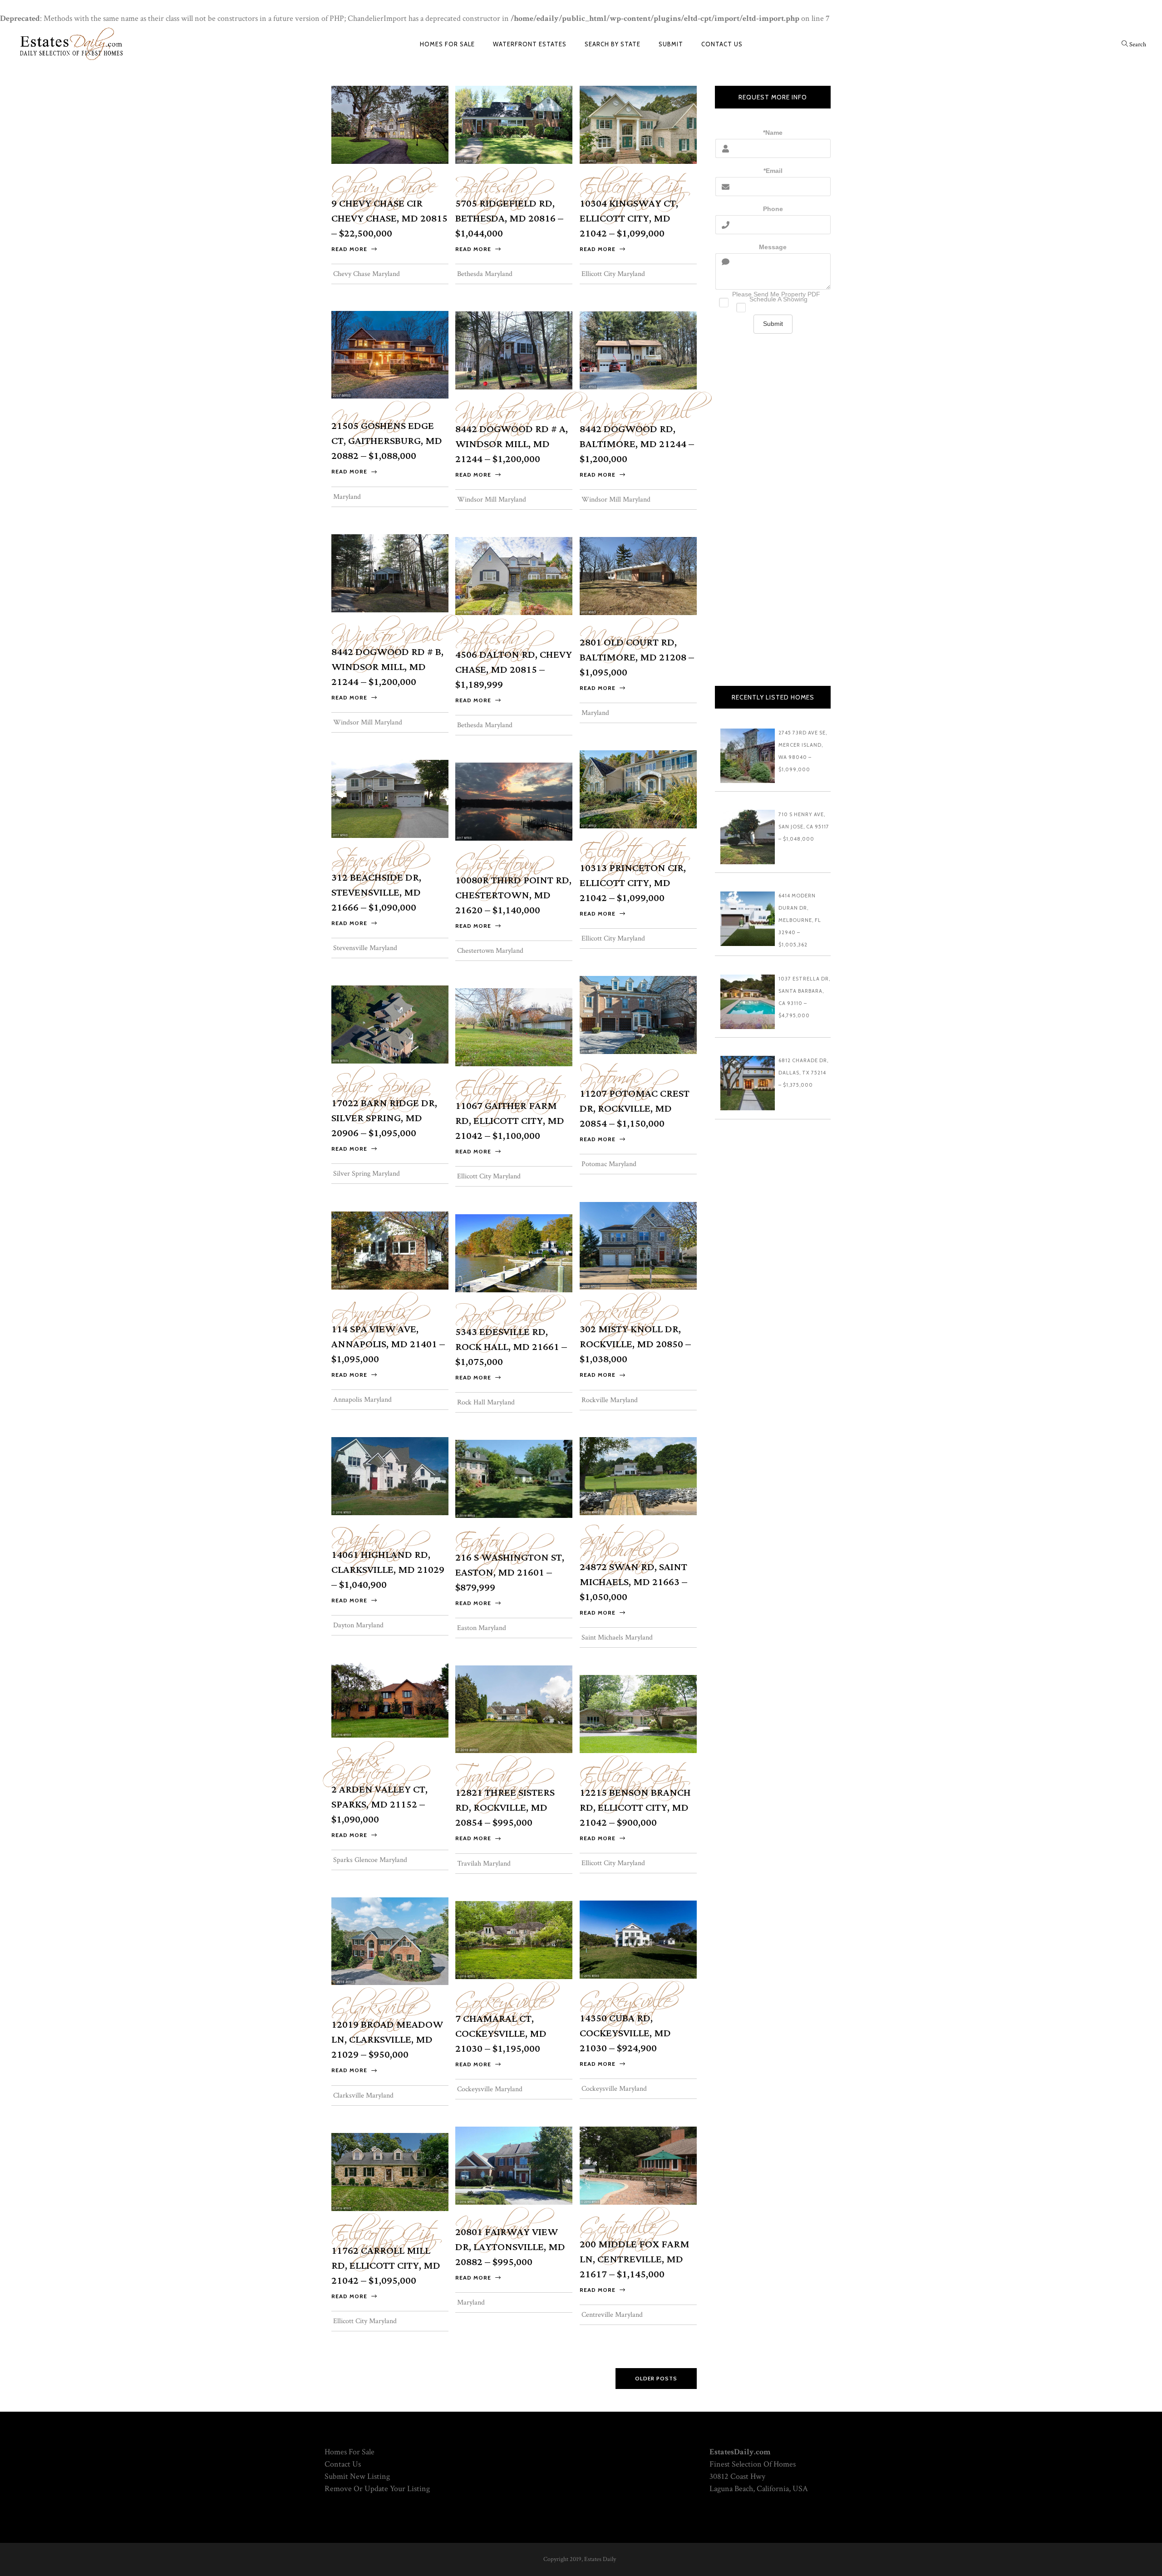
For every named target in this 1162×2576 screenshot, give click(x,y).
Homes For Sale (350, 2452)
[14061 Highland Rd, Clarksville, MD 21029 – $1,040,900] (390, 1475)
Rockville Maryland (617, 1313)
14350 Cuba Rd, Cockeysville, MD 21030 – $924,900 (625, 2033)
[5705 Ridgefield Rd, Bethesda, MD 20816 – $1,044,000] (514, 124)
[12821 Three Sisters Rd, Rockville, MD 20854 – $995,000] (514, 1708)
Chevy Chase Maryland (383, 187)
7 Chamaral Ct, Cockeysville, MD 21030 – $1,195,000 (501, 2034)
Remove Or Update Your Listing (377, 2489)
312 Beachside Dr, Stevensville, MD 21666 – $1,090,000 (376, 893)
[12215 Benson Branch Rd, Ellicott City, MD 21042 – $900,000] (638, 1713)
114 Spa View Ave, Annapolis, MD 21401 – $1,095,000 (388, 1344)
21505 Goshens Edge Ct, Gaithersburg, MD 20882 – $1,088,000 (387, 441)
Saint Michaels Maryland (617, 1545)
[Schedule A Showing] (773, 305)
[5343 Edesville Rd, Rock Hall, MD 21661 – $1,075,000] (514, 1253)
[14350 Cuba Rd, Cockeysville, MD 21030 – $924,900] (638, 1939)
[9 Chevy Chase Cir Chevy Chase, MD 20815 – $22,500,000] (390, 124)
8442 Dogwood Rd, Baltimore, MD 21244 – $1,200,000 (637, 444)
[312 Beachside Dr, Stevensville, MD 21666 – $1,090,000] (390, 798)
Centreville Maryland (618, 2228)
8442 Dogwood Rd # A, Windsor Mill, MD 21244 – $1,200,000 (512, 444)
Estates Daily (600, 2559)
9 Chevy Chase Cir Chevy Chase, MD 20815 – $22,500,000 (389, 219)
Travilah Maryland (492, 1777)
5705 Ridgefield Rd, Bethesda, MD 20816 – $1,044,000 (509, 219)
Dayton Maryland (368, 1539)
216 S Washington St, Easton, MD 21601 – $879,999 (510, 1573)
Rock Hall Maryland (501, 1316)
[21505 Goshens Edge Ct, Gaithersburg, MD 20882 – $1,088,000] (390, 354)
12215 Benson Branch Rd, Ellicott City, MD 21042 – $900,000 (635, 1808)
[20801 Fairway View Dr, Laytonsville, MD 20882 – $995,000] (514, 2165)
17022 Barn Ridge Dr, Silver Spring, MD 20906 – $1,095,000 (384, 1118)
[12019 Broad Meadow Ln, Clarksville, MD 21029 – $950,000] (390, 1940)
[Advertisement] (773, 519)
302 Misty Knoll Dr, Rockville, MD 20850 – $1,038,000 (635, 1344)
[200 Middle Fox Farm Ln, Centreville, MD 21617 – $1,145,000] (638, 2165)
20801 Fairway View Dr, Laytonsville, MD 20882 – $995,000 (510, 2247)
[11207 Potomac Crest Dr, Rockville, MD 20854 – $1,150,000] (638, 1014)
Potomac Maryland (617, 1078)
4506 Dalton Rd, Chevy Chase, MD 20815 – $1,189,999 (514, 670)
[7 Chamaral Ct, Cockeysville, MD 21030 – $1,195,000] (514, 1939)
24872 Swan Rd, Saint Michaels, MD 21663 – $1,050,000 (633, 1582)
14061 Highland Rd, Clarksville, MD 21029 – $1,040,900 (388, 1570)
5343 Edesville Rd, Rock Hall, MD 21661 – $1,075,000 (511, 1347)
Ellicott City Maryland (631, 187)
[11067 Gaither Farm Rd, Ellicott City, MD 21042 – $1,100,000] (514, 1027)
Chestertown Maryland (497, 864)
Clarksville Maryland (373, 2009)
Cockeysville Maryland (625, 2002)
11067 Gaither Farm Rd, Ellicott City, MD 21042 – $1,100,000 (510, 1121)
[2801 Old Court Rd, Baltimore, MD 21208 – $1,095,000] (638, 575)
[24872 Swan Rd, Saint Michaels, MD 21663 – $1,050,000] (638, 1475)
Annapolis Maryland (371, 1313)
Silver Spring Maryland (381, 1087)
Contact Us (343, 2464)
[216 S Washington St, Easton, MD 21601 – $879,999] (514, 1478)
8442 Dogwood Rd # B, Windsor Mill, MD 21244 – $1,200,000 (387, 667)
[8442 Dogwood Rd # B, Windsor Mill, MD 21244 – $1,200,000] (390, 573)
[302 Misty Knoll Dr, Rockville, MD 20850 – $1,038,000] (638, 1245)
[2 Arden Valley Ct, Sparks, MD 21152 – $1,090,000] (390, 1699)
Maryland (347, 497)
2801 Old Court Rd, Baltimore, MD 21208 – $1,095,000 (637, 658)
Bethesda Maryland (492, 187)
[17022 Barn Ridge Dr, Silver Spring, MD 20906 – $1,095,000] (390, 1024)
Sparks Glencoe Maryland (368, 1767)
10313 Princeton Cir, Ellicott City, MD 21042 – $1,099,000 (633, 883)
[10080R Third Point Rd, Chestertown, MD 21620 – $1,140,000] (514, 801)
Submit (773, 324)
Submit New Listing (357, 2476)
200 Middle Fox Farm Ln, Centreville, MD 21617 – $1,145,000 (635, 2259)
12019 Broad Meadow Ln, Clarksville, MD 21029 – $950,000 (387, 2040)
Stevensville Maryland (371, 862)
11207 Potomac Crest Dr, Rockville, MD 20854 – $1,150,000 (635, 1109)
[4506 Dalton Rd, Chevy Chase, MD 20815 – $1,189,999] (514, 575)
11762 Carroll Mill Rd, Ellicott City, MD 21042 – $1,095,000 (386, 2266)
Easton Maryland (492, 1542)
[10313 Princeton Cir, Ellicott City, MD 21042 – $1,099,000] (638, 789)
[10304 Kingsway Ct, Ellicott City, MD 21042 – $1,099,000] (638, 124)
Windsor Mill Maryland (512, 413)
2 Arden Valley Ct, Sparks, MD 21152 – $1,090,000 (379, 1805)
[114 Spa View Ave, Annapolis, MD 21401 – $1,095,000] (390, 1250)
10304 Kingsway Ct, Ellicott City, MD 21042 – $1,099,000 (629, 219)
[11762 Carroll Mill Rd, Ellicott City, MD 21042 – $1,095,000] (390, 2171)
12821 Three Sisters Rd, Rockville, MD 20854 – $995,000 (505, 1808)
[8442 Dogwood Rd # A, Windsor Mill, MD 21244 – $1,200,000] (514, 350)
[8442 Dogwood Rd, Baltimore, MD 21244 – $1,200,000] (638, 350)
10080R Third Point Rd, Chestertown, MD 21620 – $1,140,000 (513, 895)
